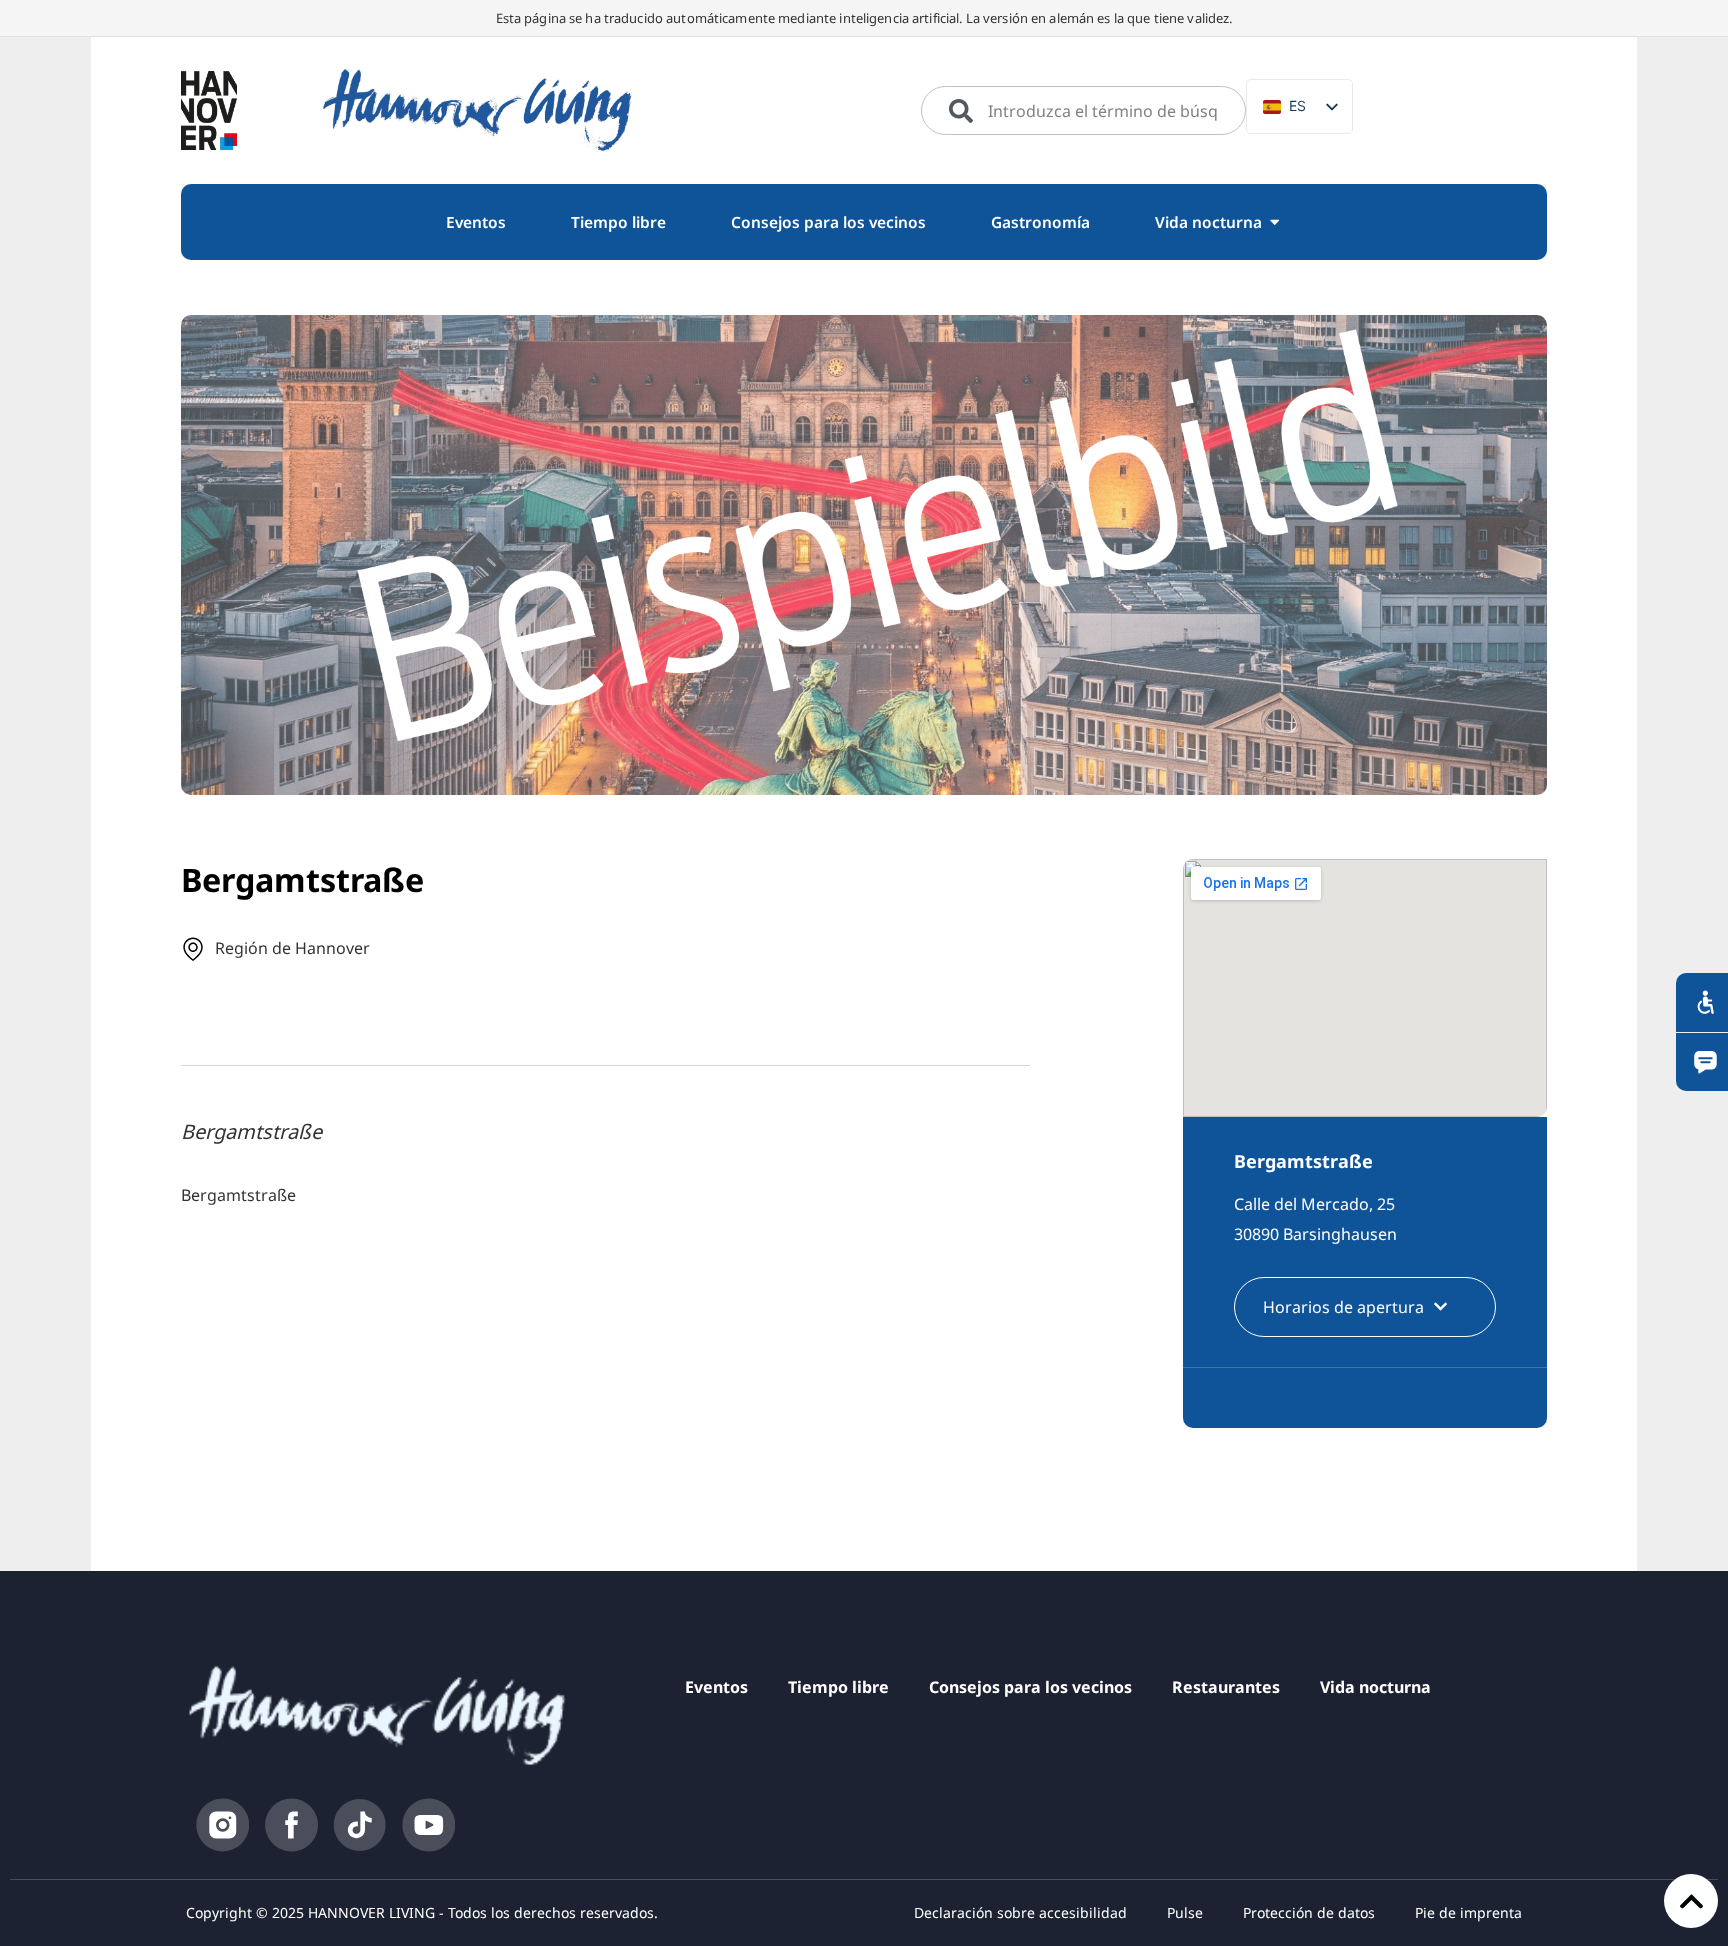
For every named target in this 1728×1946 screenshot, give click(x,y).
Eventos (716, 1687)
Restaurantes (1226, 1687)
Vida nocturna (1375, 1687)
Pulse (1185, 1912)
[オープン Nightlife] (1274, 222)
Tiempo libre (838, 1687)
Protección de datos (1309, 1912)
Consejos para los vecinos (1030, 1687)
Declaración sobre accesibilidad (1020, 1912)
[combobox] (1083, 111)
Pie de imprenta (1468, 1912)
